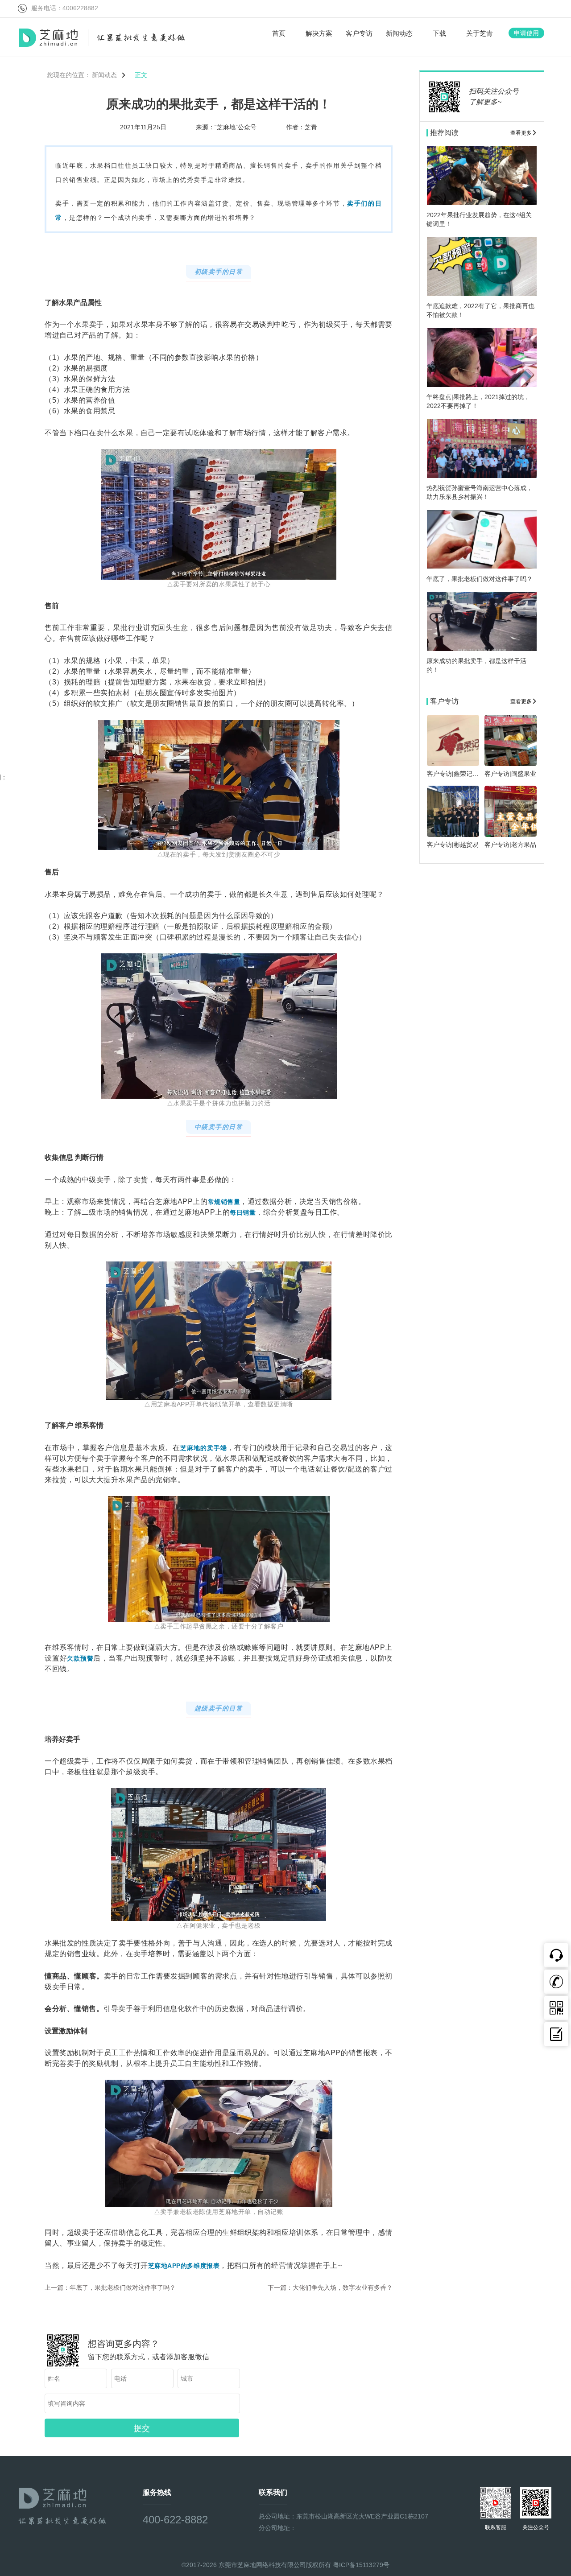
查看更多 (521, 133)
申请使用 (526, 33)
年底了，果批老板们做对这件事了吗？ (123, 2287)
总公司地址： (277, 2516)
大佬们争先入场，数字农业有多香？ (343, 2287)
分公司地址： (277, 2528)
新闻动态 (105, 75)
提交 (142, 2428)
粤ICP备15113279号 (361, 2565)
